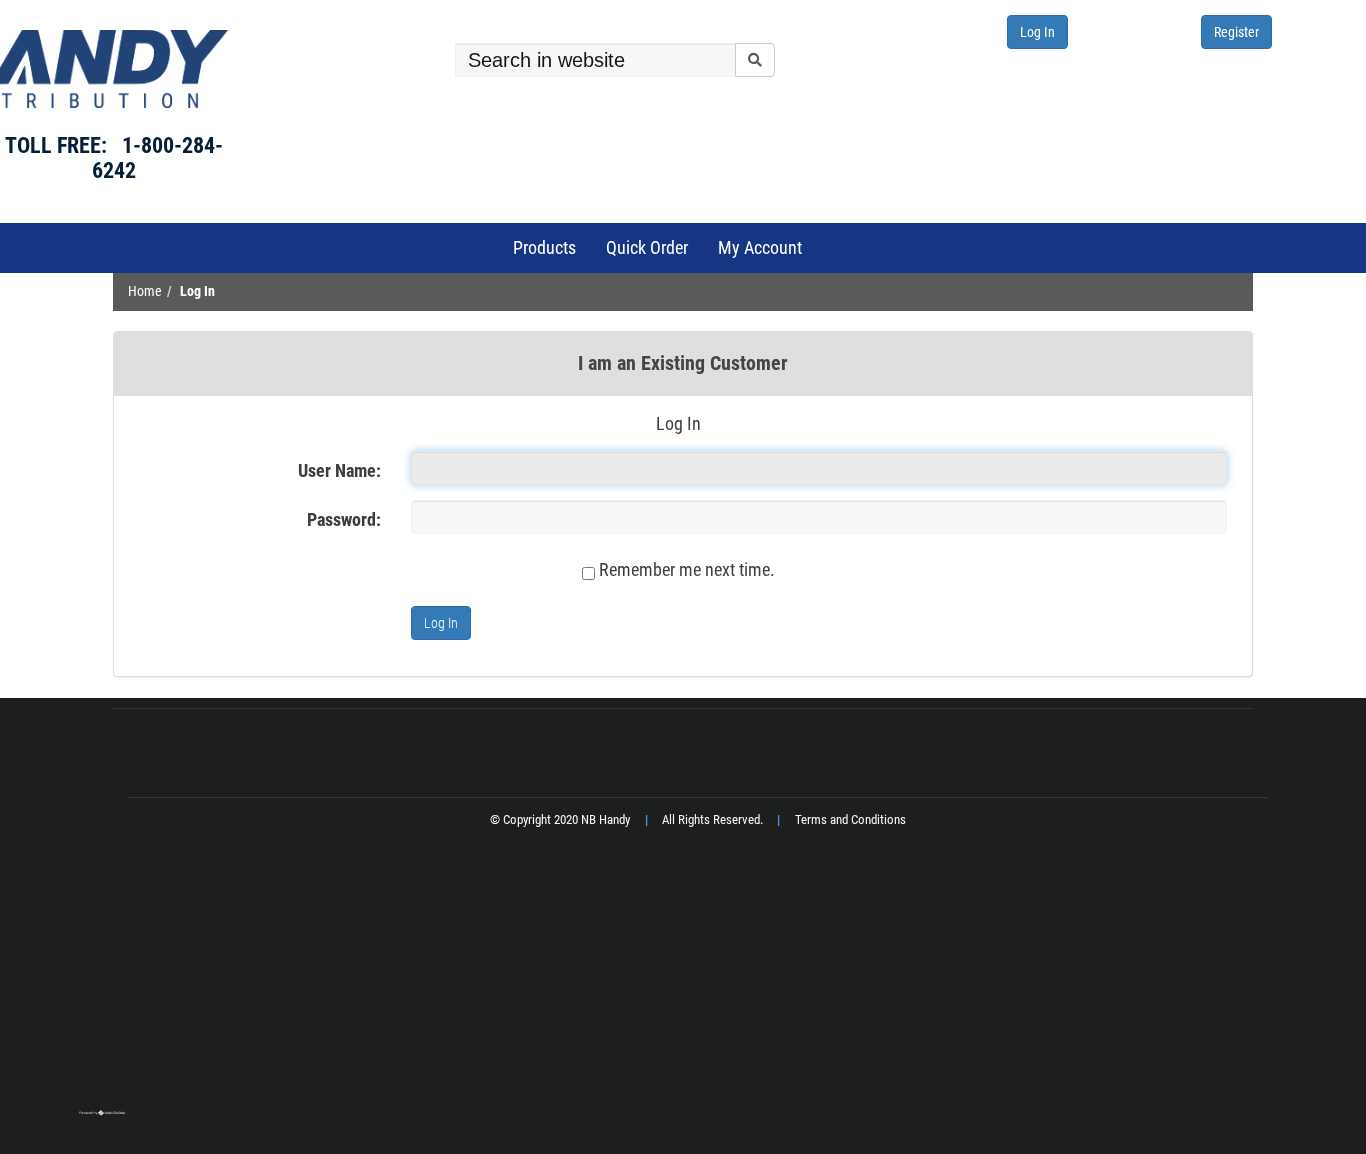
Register (1236, 32)
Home (145, 291)
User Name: (339, 470)
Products (544, 247)
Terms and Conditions (850, 819)
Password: (344, 519)
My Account (760, 247)
